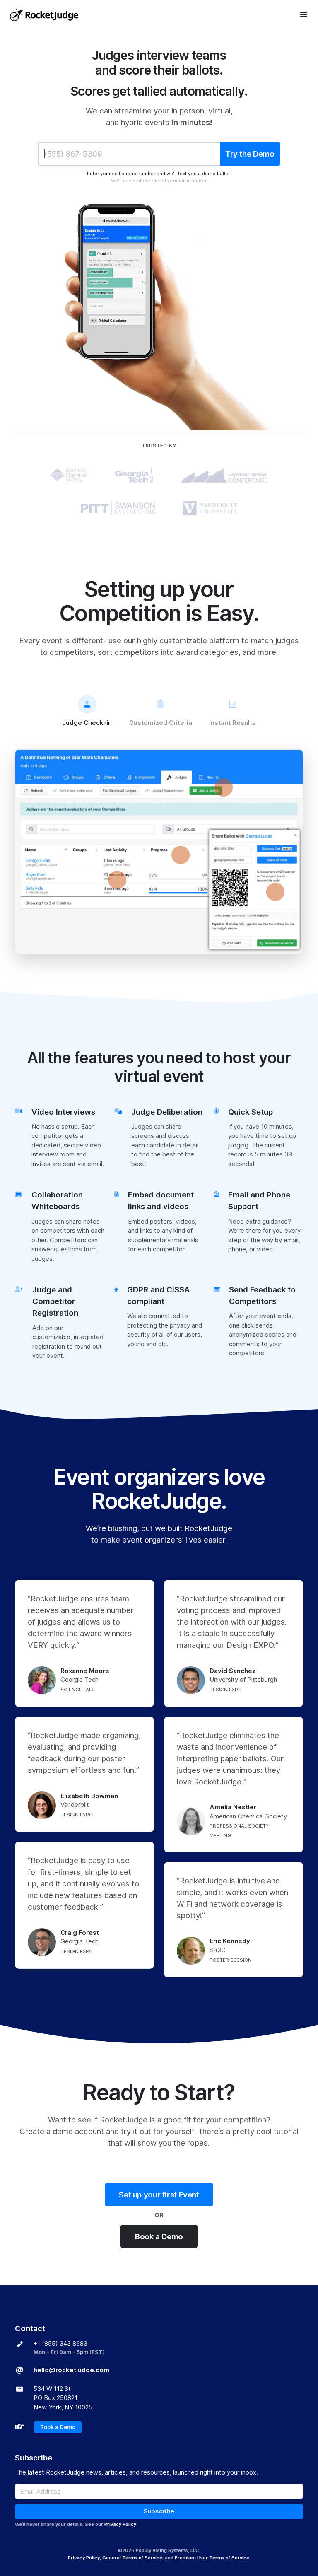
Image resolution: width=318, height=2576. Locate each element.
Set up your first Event (159, 2195)
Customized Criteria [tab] (161, 723)
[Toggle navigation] (304, 14)
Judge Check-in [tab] (87, 723)
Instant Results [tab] (232, 723)
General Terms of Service (132, 2558)
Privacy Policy (120, 2524)
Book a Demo (159, 2236)
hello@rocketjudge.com (71, 2370)
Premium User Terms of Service (212, 2558)
